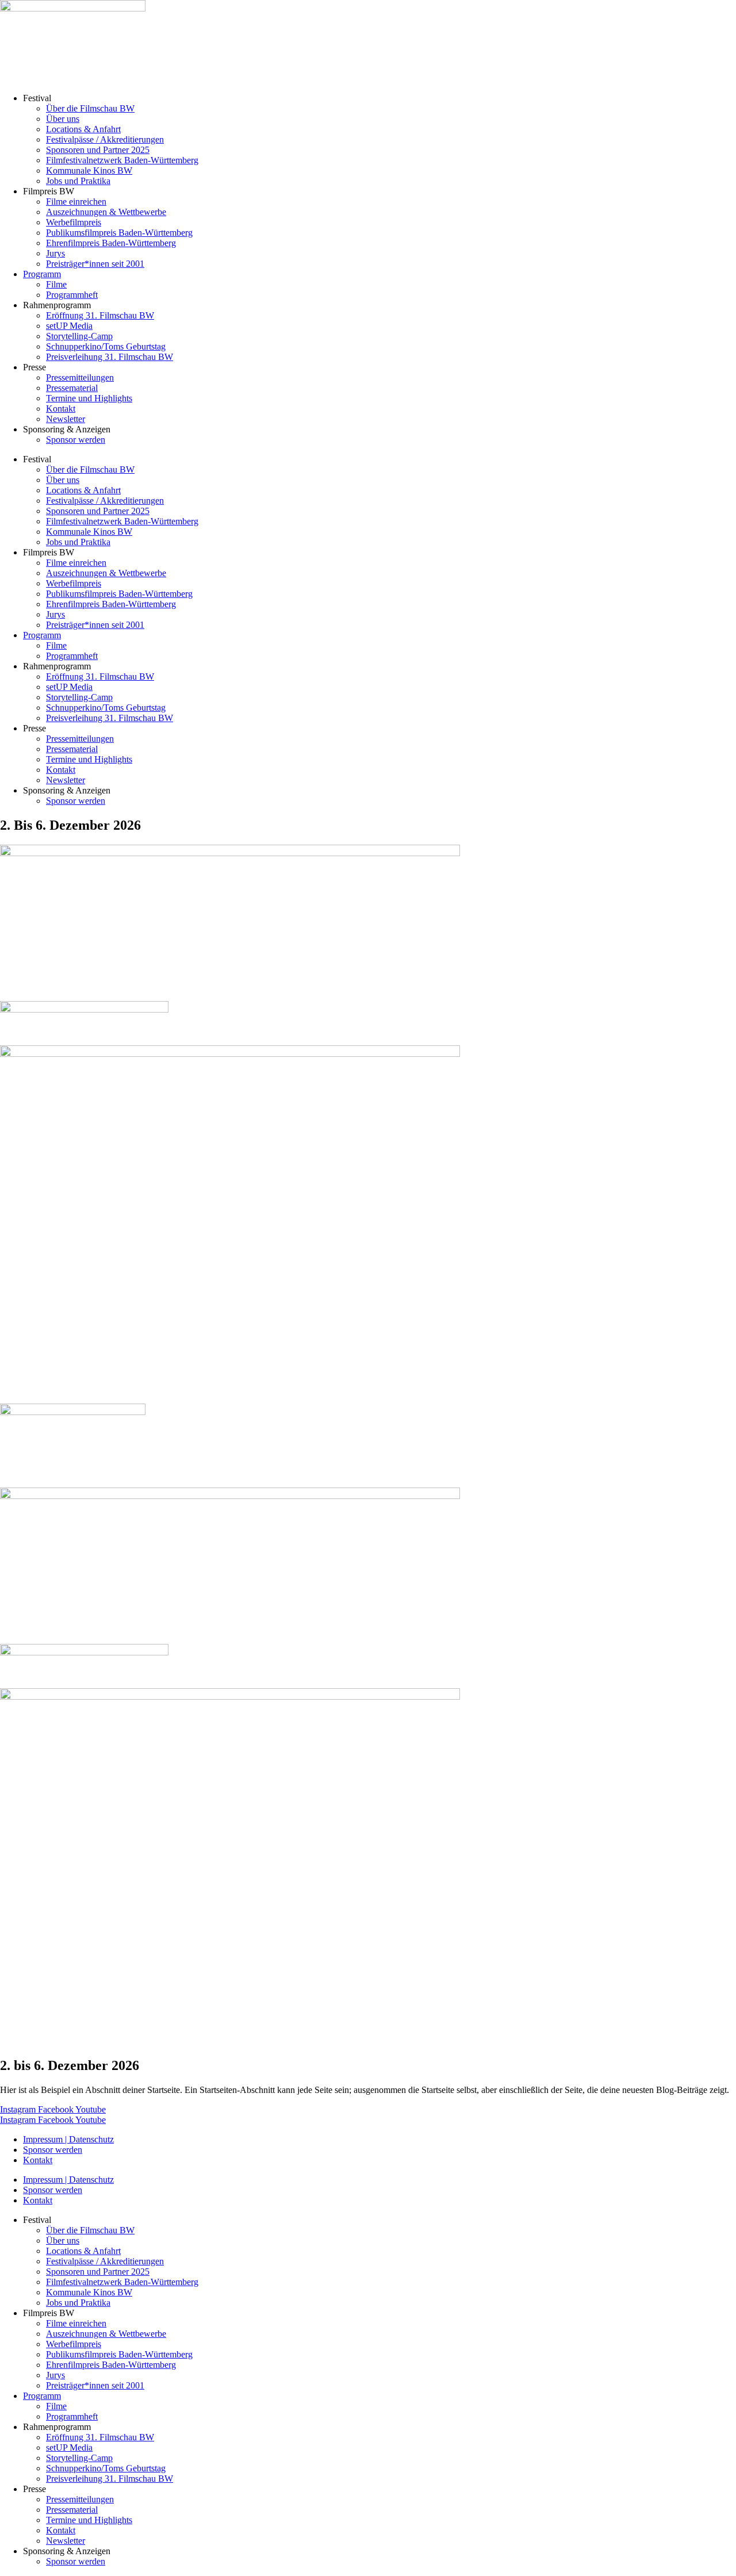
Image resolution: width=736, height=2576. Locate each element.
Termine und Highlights (89, 398)
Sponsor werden (76, 440)
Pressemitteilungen (80, 377)
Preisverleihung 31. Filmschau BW (110, 357)
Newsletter (66, 419)
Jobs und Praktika (78, 181)
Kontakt (61, 409)
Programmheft (72, 295)
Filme (56, 284)
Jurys (55, 253)
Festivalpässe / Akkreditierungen (105, 139)
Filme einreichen (76, 202)
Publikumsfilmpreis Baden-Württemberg (119, 233)
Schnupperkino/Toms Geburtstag (106, 346)
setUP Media (69, 326)
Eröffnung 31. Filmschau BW (100, 315)
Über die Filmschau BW (90, 108)
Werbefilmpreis (74, 222)
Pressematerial (72, 388)
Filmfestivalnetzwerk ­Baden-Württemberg (122, 160)
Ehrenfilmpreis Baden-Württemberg (111, 243)
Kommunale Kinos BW (89, 170)
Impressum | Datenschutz (68, 2139)
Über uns (63, 119)
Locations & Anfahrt (83, 129)
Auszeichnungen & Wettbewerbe (106, 212)
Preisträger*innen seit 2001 (95, 264)
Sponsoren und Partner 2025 (98, 150)
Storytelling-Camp (79, 336)
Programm (42, 274)
